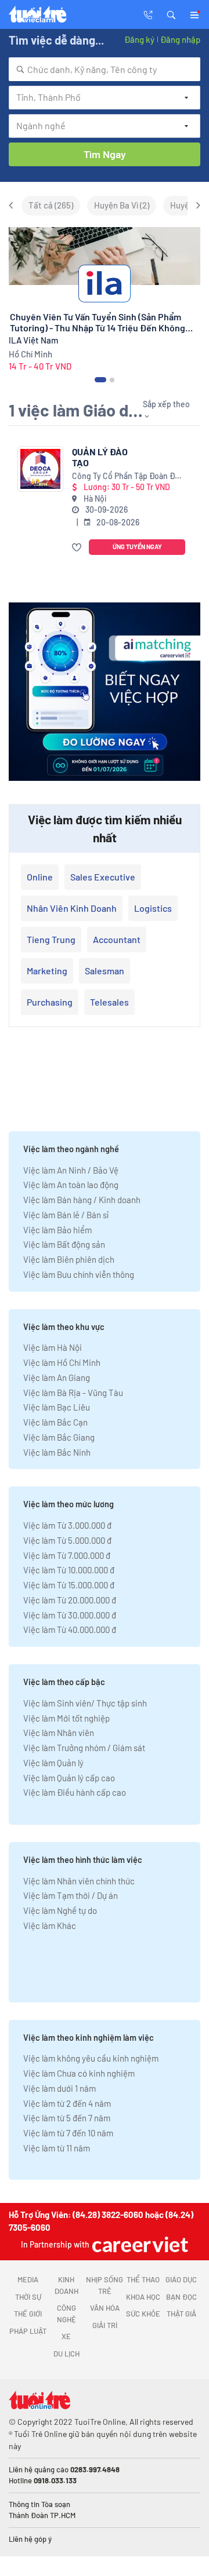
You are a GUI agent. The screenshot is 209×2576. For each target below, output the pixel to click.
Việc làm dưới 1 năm (60, 2088)
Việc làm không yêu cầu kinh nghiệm (91, 2058)
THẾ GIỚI (28, 2314)
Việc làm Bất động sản (64, 1244)
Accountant (117, 939)
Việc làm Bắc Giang (59, 1437)
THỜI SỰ (28, 2297)
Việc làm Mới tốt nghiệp (66, 1718)
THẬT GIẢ (181, 2314)
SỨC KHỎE (143, 2314)
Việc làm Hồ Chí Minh (62, 1362)
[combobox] (105, 69)
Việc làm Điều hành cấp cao (75, 1792)
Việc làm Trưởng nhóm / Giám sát (84, 1748)
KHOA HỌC (143, 2297)
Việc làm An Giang (57, 1377)
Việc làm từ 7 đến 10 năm (68, 2133)
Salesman (105, 971)
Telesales (109, 1002)
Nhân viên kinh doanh (72, 908)
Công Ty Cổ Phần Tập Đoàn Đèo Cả (128, 476)
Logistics (153, 908)
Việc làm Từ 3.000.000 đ (67, 1525)
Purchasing (50, 1002)
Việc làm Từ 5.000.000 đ (67, 1540)
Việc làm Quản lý (53, 1763)
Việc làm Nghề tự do (60, 1910)
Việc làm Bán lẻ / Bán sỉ (66, 1215)
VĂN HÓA (105, 2308)
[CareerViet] (139, 2244)
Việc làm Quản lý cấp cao (69, 1778)
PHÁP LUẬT (28, 2331)
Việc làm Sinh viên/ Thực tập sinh (85, 1703)
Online (40, 877)
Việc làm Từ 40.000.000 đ (70, 1629)
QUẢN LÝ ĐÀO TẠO (100, 457)
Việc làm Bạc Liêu (57, 1407)
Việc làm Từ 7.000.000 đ (67, 1555)
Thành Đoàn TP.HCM (42, 2515)
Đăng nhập (180, 39)
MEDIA (28, 2279)
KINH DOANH (66, 2285)
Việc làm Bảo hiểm (57, 1230)
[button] (171, 14)
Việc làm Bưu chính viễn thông (79, 1274)
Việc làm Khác (50, 1925)
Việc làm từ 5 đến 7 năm (67, 2118)
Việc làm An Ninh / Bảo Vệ (71, 1170)
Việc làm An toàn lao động (71, 1185)
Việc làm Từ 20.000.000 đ (70, 1600)
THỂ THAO (143, 2279)
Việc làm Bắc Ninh (57, 1452)
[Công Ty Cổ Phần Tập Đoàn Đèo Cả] (40, 469)
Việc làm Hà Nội (53, 1347)
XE (66, 2336)
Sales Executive (103, 877)
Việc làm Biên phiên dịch (69, 1259)
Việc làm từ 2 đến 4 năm (67, 2103)
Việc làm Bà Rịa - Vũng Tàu (73, 1393)
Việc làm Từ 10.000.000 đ (69, 1570)
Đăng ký (139, 39)
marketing (47, 971)
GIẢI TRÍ (105, 2325)
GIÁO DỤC (181, 2279)
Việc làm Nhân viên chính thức (79, 1881)
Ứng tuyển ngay (137, 547)
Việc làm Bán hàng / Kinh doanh (82, 1200)
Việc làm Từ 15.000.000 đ (69, 1585)
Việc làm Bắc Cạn (55, 1422)
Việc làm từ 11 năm (57, 2148)
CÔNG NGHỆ (66, 2314)
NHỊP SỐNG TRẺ (105, 2285)
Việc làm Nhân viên (59, 1733)
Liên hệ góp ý (30, 2539)
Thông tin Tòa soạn (39, 2504)
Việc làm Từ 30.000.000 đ (70, 1615)
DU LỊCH (66, 2354)
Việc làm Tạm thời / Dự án (71, 1895)
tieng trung (51, 939)
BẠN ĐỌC (181, 2297)
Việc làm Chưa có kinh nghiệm (79, 2073)
